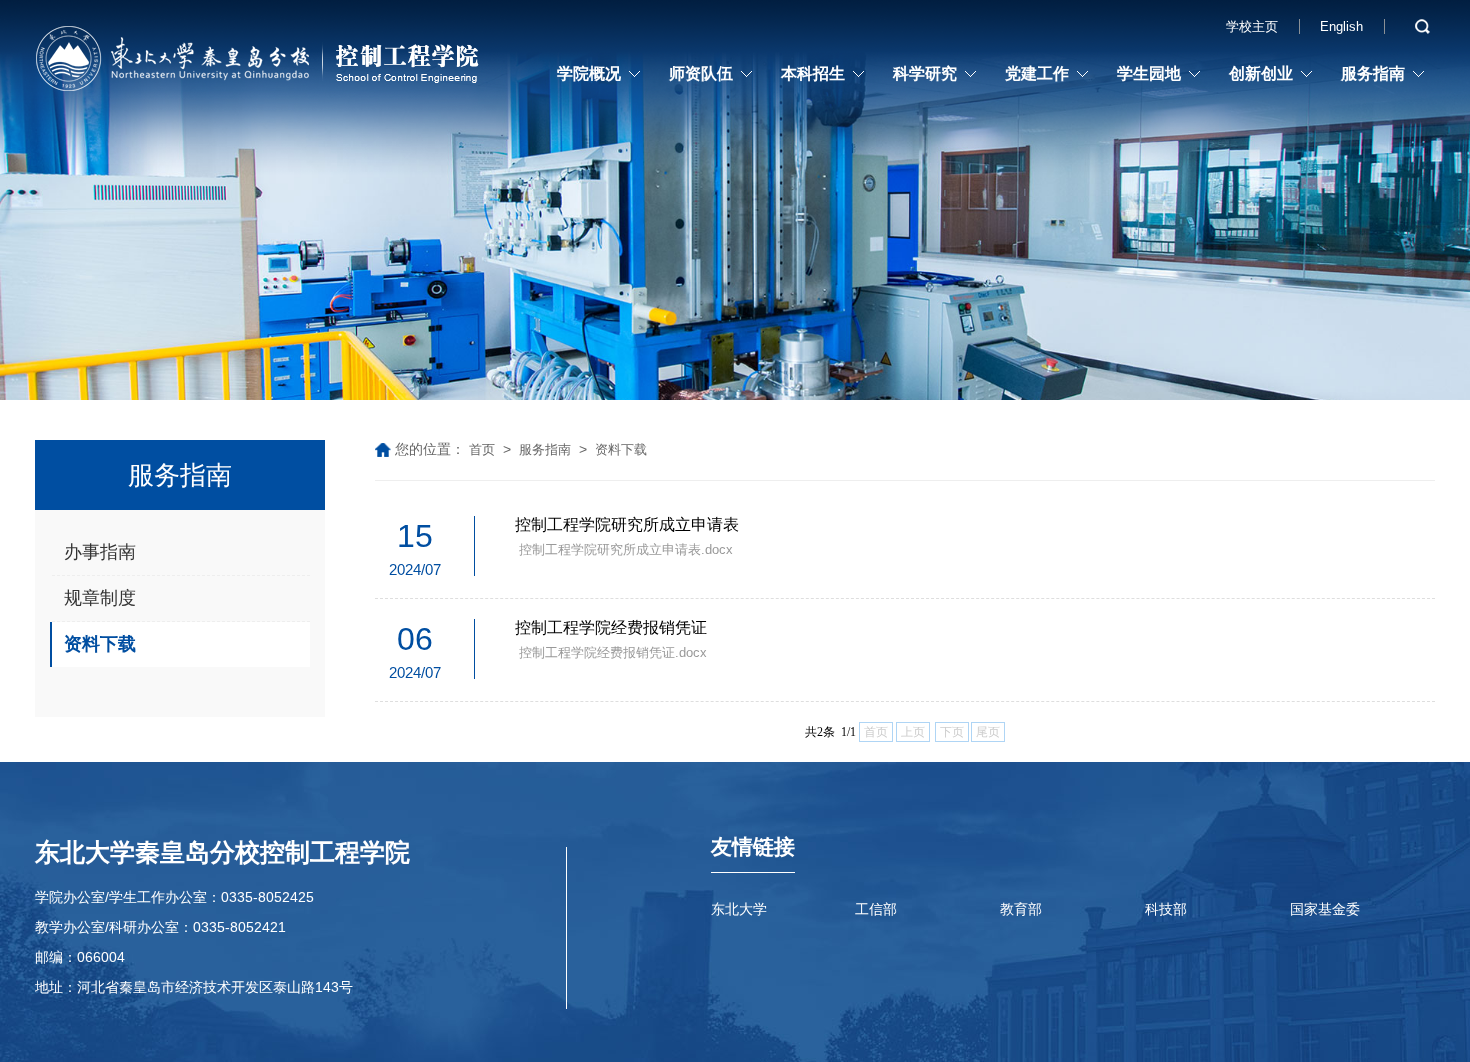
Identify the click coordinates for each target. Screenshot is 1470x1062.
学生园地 (1149, 73)
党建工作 (1037, 73)
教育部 (1021, 909)
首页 (482, 449)
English (1341, 26)
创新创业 (1261, 73)
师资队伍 (701, 73)
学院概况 (589, 73)
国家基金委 (1325, 909)
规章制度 (100, 598)
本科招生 (813, 73)
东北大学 (739, 909)
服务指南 (1373, 73)
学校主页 (1252, 26)
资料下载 (100, 644)
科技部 (1166, 909)
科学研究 (925, 73)
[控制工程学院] (260, 62)
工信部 (876, 909)
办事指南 (100, 552)
